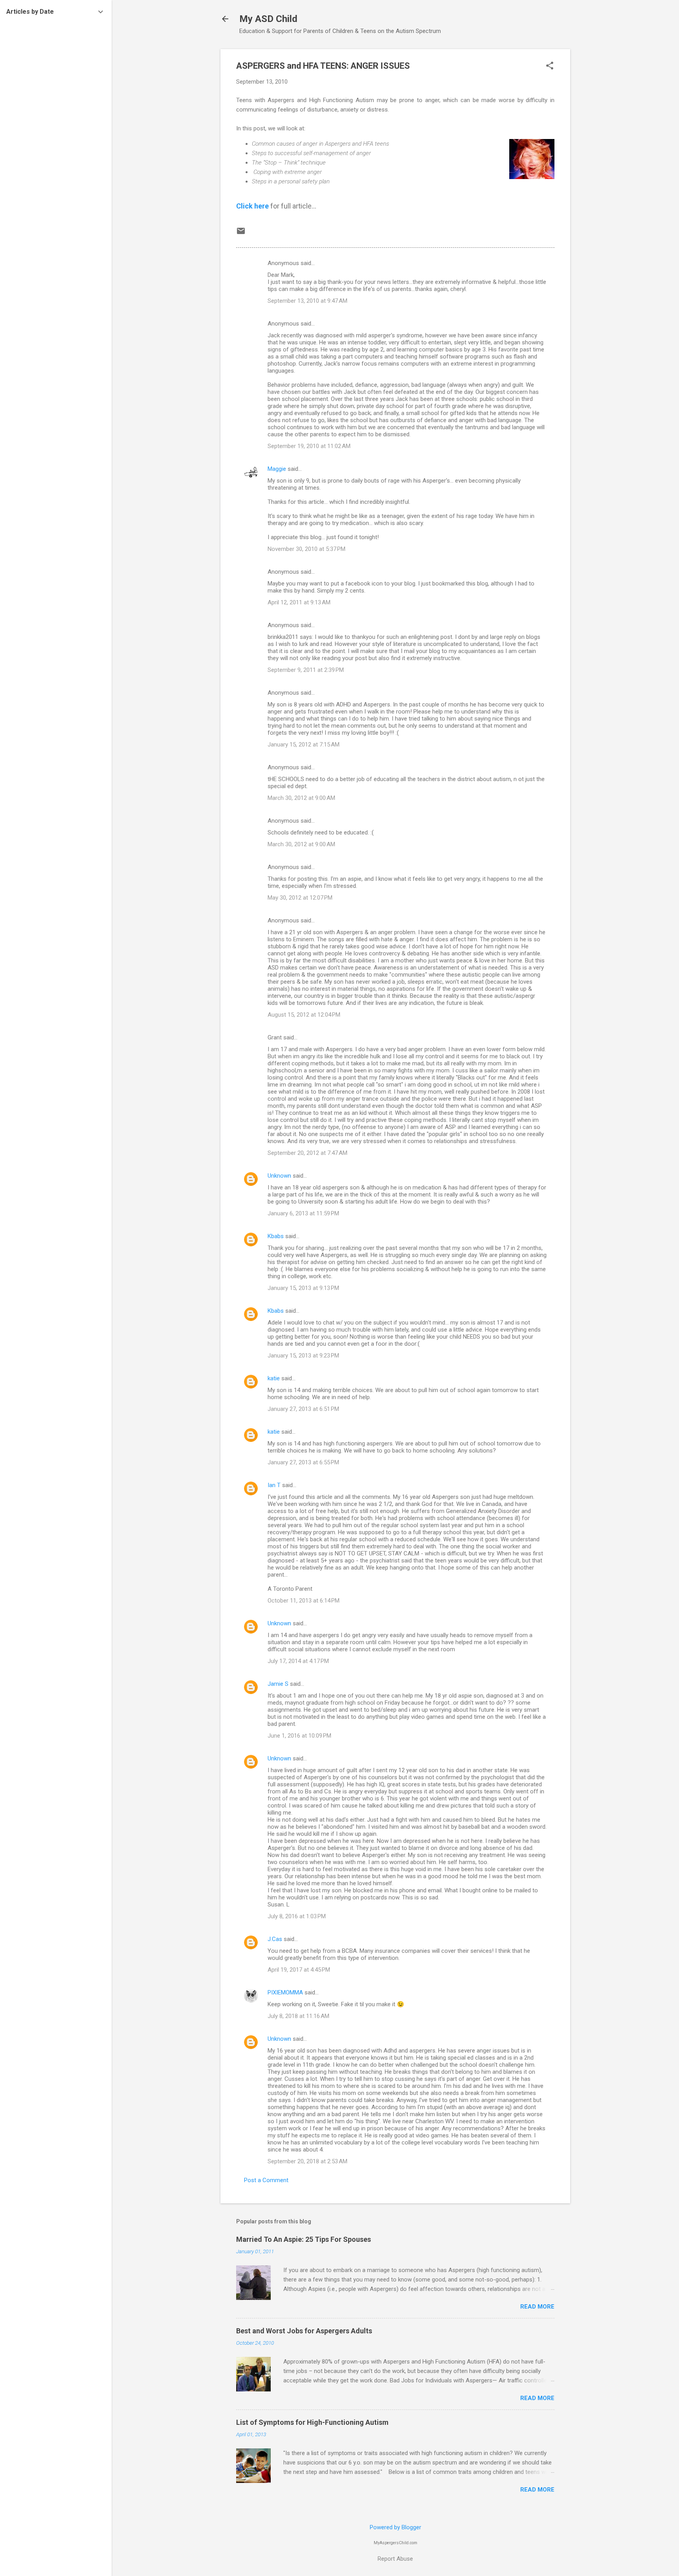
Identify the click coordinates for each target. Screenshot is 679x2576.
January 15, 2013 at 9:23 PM (303, 1356)
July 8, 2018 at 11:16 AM (298, 2016)
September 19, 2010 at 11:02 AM (309, 446)
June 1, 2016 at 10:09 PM (299, 1736)
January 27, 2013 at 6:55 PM (303, 1462)
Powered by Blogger (395, 2527)
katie (274, 1378)
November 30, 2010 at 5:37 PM (306, 549)
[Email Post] (241, 234)
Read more (537, 2307)
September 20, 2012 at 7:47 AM (307, 1153)
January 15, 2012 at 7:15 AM (304, 745)
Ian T (274, 1485)
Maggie (277, 469)
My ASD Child (268, 19)
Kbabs (276, 1236)
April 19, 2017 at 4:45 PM (299, 1970)
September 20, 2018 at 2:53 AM (307, 2161)
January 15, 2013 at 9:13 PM (303, 1288)
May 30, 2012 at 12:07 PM (300, 898)
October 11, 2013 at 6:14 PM (304, 1601)
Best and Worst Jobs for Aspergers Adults (304, 2331)
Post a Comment (266, 2180)
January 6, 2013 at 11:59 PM (303, 1213)
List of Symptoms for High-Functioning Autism (312, 2422)
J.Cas (275, 1939)
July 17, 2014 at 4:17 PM (298, 1661)
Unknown (279, 1176)
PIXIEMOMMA (285, 1992)
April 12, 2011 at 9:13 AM (299, 602)
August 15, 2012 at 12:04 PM (304, 1015)
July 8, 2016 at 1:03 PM (297, 1916)
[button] (550, 66)
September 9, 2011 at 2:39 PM (306, 670)
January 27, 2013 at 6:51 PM (303, 1409)
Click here (252, 206)
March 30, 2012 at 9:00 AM (301, 798)
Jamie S (278, 1684)
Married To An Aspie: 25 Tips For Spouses (304, 2239)
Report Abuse (395, 2559)
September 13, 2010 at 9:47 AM (307, 301)
